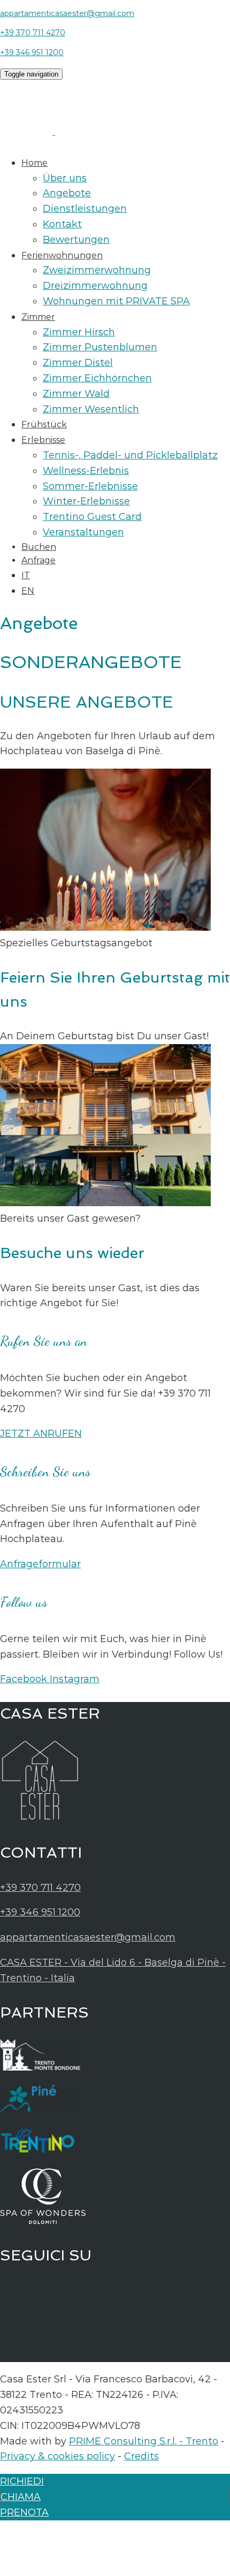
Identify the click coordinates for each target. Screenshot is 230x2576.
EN (28, 591)
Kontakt (62, 224)
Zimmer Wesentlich (91, 409)
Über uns (65, 178)
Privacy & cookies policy (57, 2456)
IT (26, 575)
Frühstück (44, 424)
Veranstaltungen (83, 532)
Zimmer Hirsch (79, 332)
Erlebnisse (43, 440)
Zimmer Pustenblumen (100, 347)
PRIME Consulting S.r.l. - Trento (144, 2441)
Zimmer (38, 317)
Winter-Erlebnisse (86, 501)
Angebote (67, 193)
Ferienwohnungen (62, 255)
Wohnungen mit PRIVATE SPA (116, 301)
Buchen (39, 547)
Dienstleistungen (85, 209)
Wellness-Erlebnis (86, 471)
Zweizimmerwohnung (97, 270)
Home (34, 163)
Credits (141, 2456)
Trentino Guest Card (92, 517)
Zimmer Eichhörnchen (97, 378)
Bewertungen (76, 240)
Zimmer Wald (76, 394)
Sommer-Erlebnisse (90, 486)
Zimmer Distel (78, 363)
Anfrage (39, 560)
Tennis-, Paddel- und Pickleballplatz (130, 455)
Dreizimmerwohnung (95, 286)
